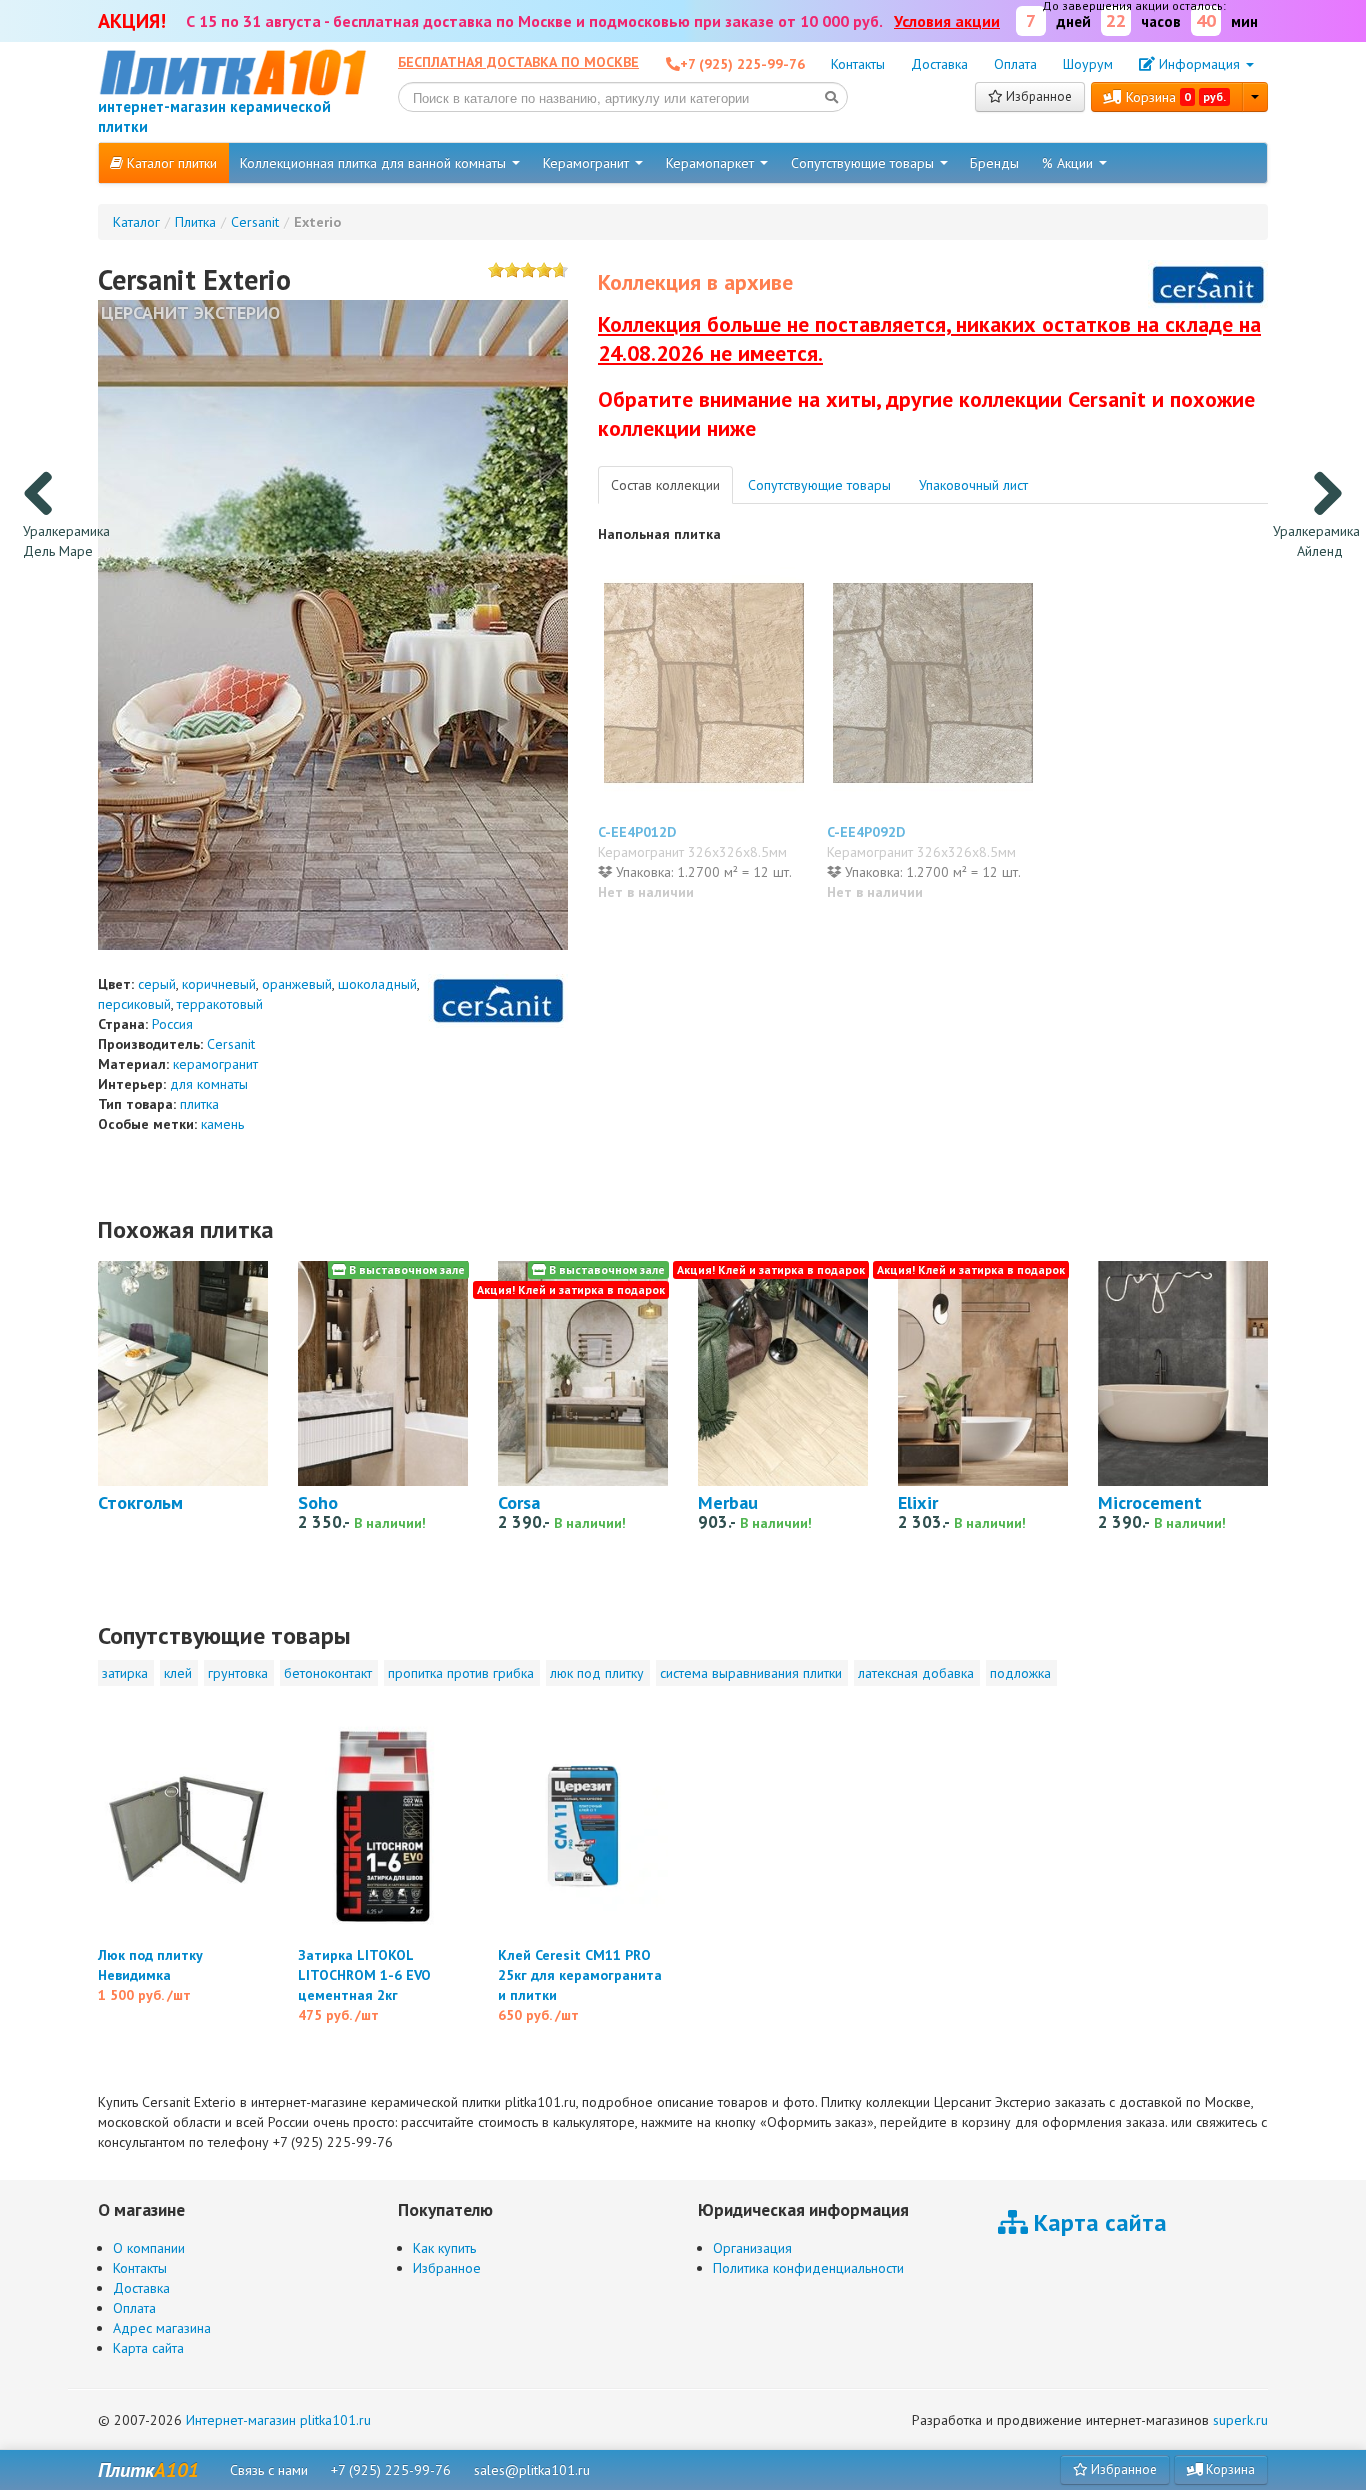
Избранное (1037, 96)
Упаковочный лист (973, 485)
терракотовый (220, 1004)
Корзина (1174, 97)
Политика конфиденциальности (808, 2268)
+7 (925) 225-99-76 (391, 2470)
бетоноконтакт (328, 1673)
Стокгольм (140, 1502)
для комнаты (209, 1084)
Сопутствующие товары (864, 163)
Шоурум (1088, 64)
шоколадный (377, 984)
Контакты (858, 64)
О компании (149, 2248)
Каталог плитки (170, 163)
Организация (752, 2248)
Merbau (728, 1502)
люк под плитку (597, 1673)
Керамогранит (588, 163)
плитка (199, 1104)
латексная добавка (916, 1673)
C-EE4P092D (866, 832)
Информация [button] (1199, 64)
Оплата (1015, 64)
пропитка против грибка (461, 1673)
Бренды (994, 163)
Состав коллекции (665, 485)
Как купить (444, 2248)
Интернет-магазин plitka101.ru (278, 2420)
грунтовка (238, 1673)
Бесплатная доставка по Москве (518, 62)
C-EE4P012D (637, 832)
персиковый (134, 1004)
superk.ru (1240, 2420)
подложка (1020, 1673)
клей (178, 1673)
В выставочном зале (405, 1269)
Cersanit (231, 1044)
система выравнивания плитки (751, 1673)
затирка (125, 1673)
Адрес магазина (162, 2328)
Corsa (519, 1502)
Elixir (918, 1502)
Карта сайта (148, 2348)
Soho (318, 1502)
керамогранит (215, 1064)
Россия (172, 1024)
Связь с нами (269, 2470)
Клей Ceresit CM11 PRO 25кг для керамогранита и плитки (580, 1975)
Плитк (148, 2470)
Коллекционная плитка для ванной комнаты (375, 163)
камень (222, 1124)
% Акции (1069, 163)
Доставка (939, 64)
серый (157, 984)
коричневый (219, 984)
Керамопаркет (712, 163)
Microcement (1150, 1502)
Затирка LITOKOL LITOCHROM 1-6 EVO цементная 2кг (364, 1975)
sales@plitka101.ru (532, 2470)
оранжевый (297, 984)
